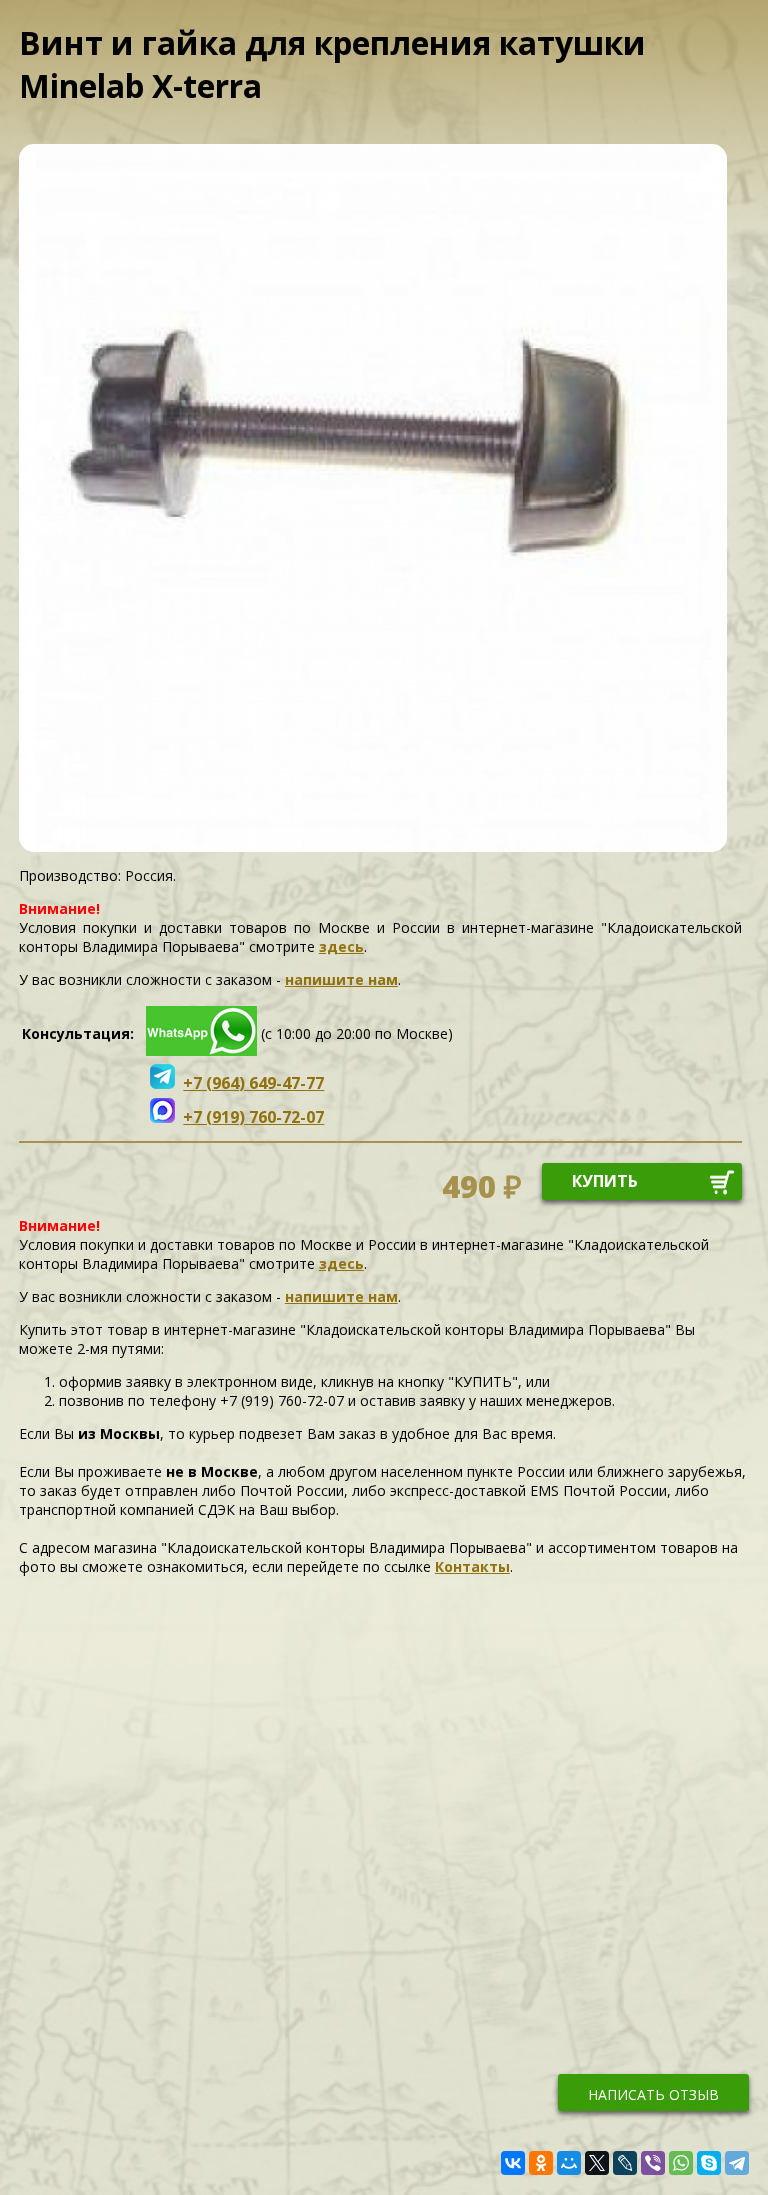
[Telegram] (737, 2163)
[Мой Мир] (569, 2163)
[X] (597, 2163)
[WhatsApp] (681, 2163)
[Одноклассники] (541, 2163)
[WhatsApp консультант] (201, 1050)
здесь (341, 946)
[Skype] (709, 2163)
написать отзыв (653, 2094)
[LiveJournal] (625, 2163)
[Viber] (653, 2163)
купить (605, 1181)
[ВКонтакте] (513, 2163)
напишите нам (341, 979)
